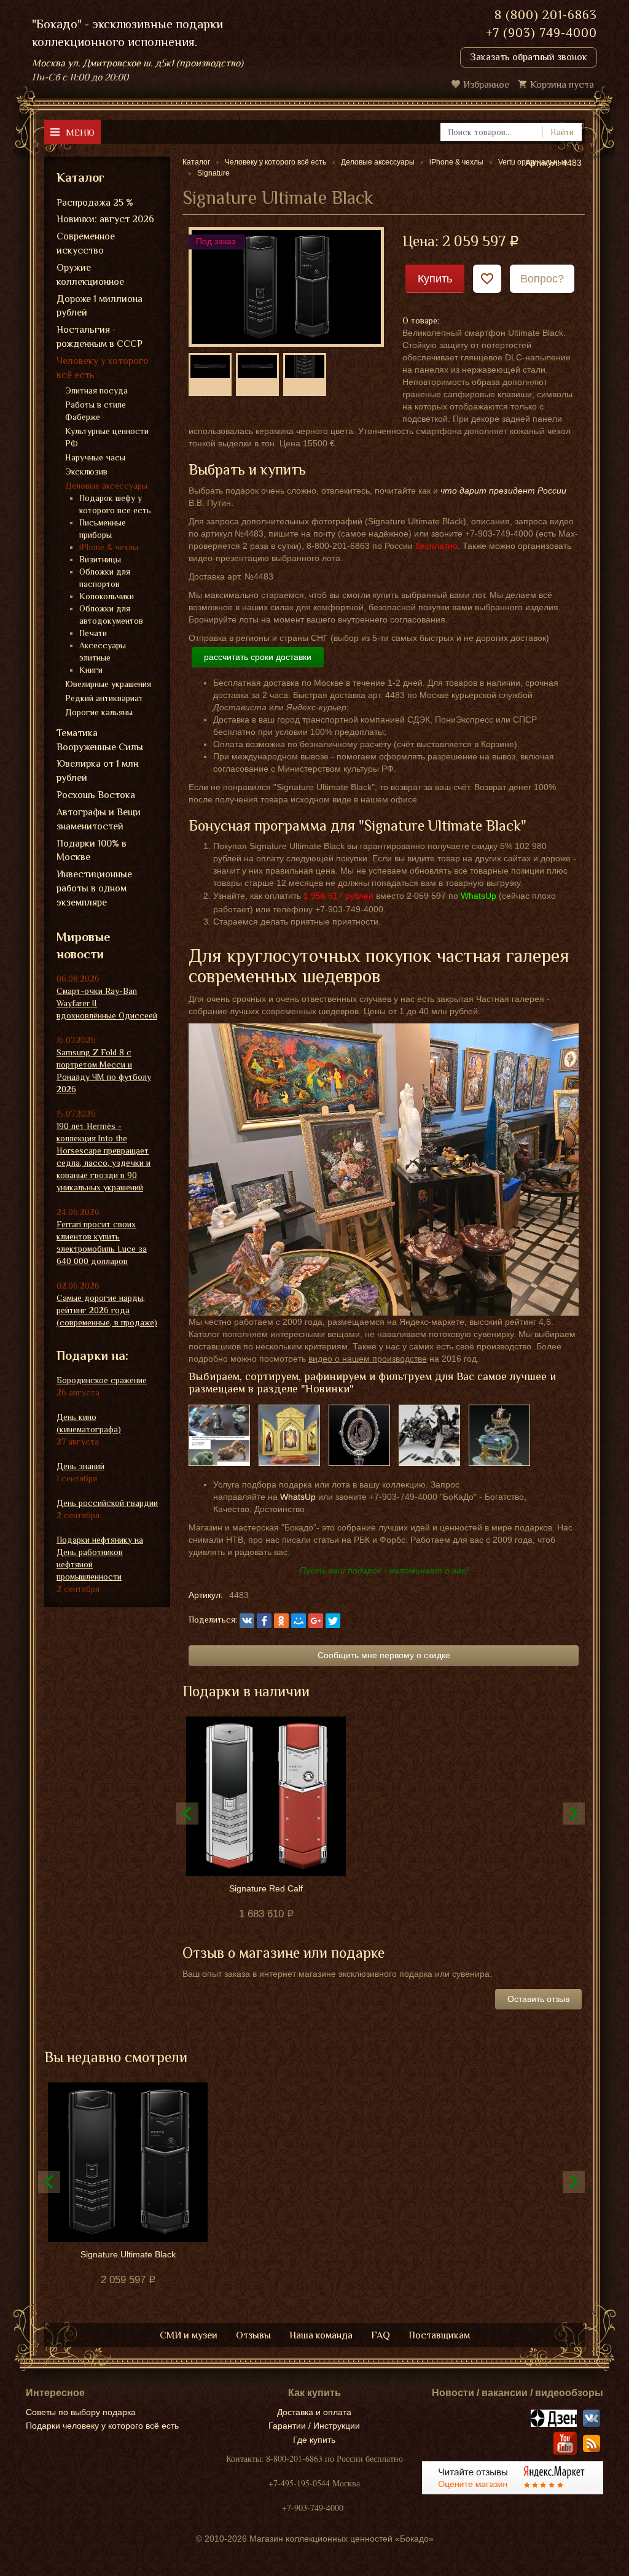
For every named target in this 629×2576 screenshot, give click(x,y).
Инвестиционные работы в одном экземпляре (94, 888)
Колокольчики (107, 596)
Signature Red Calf (266, 1888)
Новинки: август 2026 (105, 219)
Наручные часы (95, 457)
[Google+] (316, 1621)
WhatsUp (298, 1497)
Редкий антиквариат (104, 698)
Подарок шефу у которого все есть (115, 504)
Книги (91, 670)
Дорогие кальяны (99, 712)
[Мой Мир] (299, 1621)
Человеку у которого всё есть (103, 368)
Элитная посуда (96, 390)
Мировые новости (83, 946)
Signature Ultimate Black (128, 2254)
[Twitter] (333, 1621)
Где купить (314, 2440)
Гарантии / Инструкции (314, 2426)
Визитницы (100, 559)
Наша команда (321, 2335)
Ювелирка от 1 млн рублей (97, 771)
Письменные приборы (103, 529)
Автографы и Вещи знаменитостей (99, 819)
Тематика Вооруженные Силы (100, 740)
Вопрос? (542, 279)
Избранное (486, 85)
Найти (562, 132)
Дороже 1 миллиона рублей (100, 306)
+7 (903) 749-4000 (541, 33)
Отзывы (253, 2335)
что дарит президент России (503, 491)
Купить (435, 279)
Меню (80, 132)
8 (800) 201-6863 (546, 15)
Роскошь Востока (96, 795)
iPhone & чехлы (109, 547)
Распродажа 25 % (95, 203)
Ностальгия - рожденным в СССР (100, 337)
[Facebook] (264, 1621)
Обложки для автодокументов (111, 615)
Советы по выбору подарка (81, 2412)
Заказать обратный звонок (529, 57)
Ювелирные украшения (108, 684)
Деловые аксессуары (106, 486)
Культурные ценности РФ (107, 437)
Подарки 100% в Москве (92, 851)
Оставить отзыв (538, 1999)
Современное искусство (86, 243)
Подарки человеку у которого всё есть (102, 2426)
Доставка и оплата (314, 2412)
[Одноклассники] (281, 1621)
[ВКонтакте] (247, 1621)
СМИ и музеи (189, 2335)
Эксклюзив (86, 471)
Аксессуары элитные (103, 651)
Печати (93, 633)
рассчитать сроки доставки (258, 657)
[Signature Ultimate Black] (286, 286)
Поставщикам (439, 2335)
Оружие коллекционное (90, 275)
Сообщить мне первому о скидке (384, 1655)
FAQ (381, 2335)
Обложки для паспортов (105, 578)
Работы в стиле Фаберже (96, 411)
